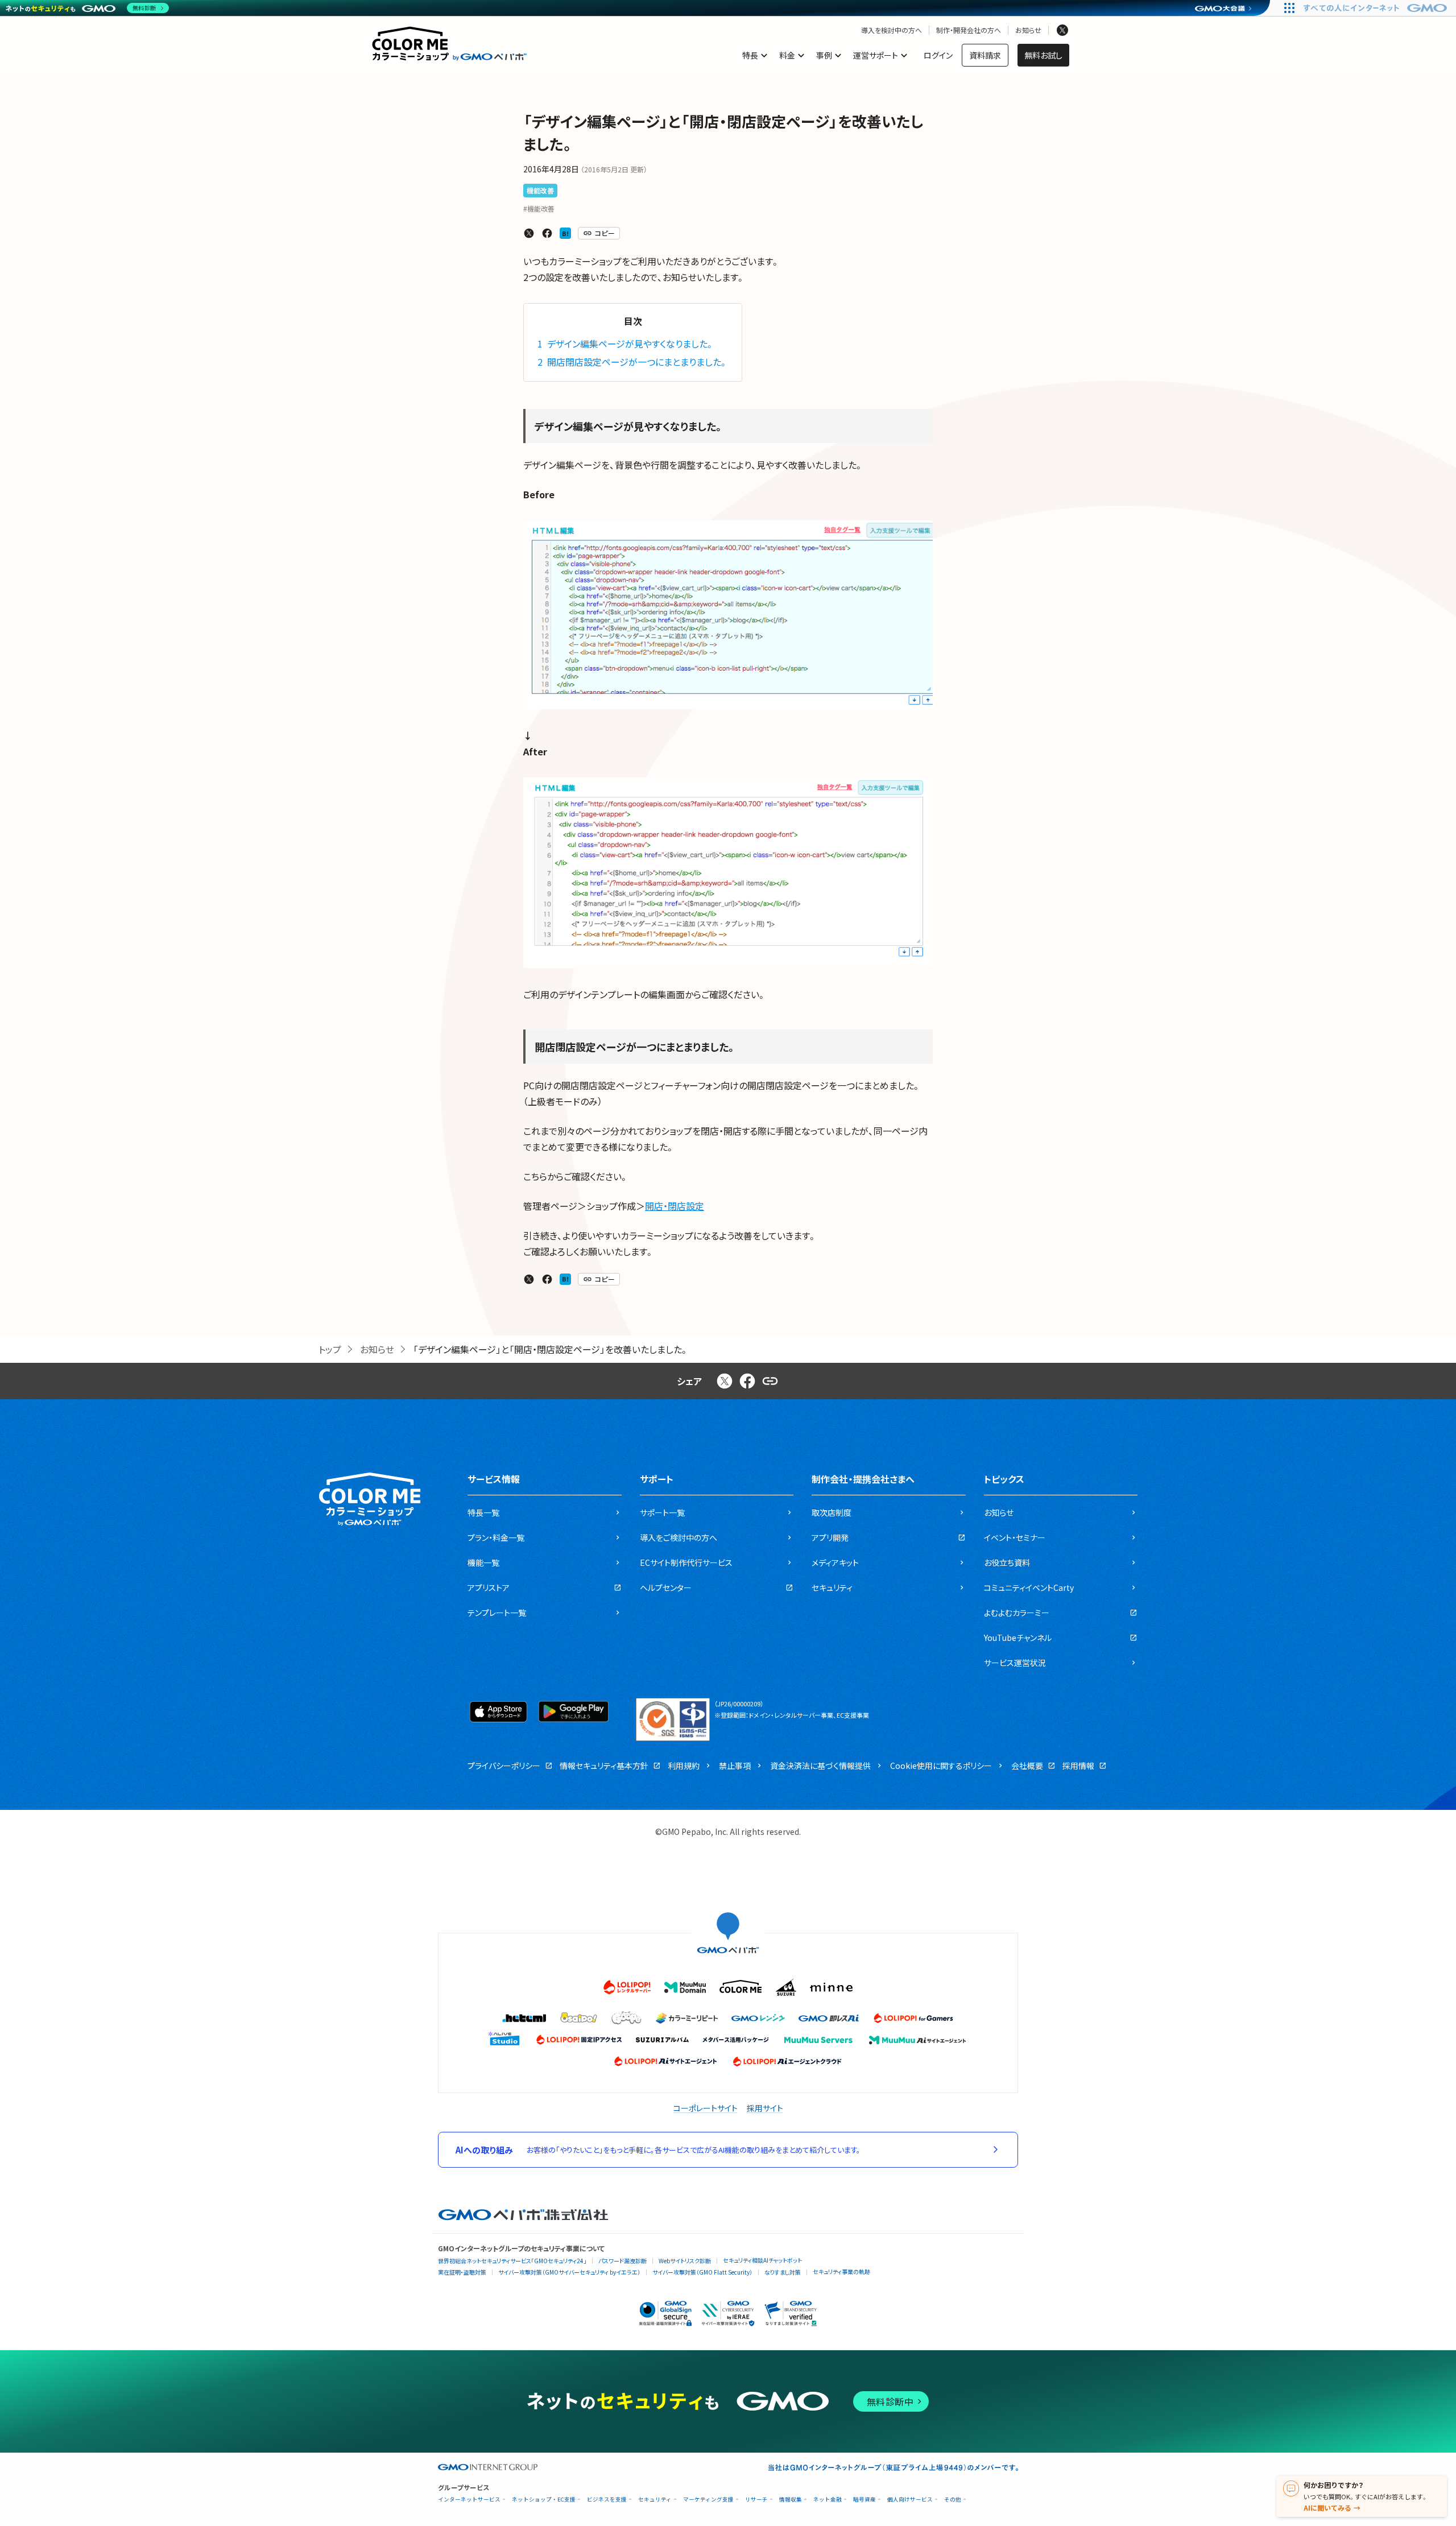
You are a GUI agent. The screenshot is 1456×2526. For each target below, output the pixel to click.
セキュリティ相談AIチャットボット (762, 2260)
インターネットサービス (469, 2500)
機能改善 (540, 190)
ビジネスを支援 (607, 2500)
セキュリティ (655, 2500)
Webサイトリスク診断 (685, 2261)
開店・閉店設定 (675, 1206)
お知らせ (1028, 30)
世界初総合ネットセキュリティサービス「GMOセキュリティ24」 (512, 2261)
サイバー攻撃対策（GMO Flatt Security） (702, 2272)
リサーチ (756, 2500)
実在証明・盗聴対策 (462, 2272)
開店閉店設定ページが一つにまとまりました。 (633, 362)
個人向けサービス (910, 2500)
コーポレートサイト (706, 2108)
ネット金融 (828, 2500)
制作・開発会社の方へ (969, 30)
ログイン (938, 55)
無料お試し (1043, 55)
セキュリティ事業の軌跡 (841, 2271)
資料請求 (985, 55)
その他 (953, 2500)
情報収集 (791, 2500)
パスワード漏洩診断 (622, 2261)
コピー (605, 233)
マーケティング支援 (708, 2500)
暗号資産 (864, 2500)
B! (565, 233)
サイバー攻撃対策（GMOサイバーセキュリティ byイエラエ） (569, 2272)
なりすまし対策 (783, 2272)
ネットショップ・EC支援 (544, 2500)
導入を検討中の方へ (892, 30)
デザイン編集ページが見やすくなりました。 (626, 344)
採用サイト (765, 2108)
